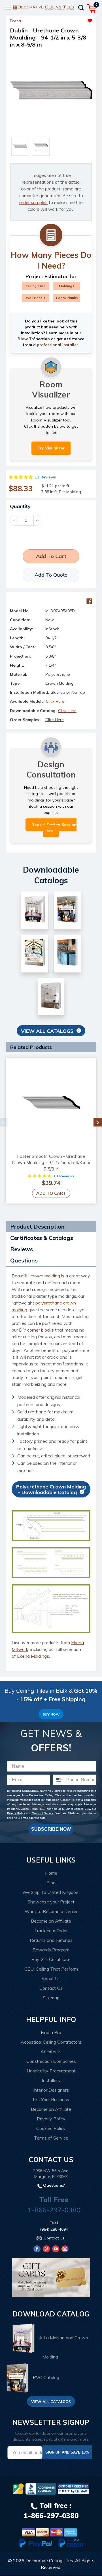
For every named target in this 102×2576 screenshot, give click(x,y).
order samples (33, 202)
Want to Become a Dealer (51, 1911)
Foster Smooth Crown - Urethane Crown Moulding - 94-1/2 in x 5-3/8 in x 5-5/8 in (51, 1163)
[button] (72, 19)
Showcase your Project (51, 1902)
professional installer (58, 345)
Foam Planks (67, 298)
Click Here (55, 701)
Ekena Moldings (33, 1656)
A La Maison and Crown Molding (64, 2347)
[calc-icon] (51, 235)
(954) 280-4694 (54, 2229)
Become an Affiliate (51, 1921)
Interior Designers (51, 2090)
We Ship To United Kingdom (51, 1892)
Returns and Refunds (51, 1940)
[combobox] (58, 1780)
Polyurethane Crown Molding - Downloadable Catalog (51, 1489)
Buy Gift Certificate (51, 1959)
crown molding (45, 1276)
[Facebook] (89, 601)
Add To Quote (51, 575)
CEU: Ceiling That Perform (51, 1969)
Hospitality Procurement (51, 2071)
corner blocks (41, 1330)
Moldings (67, 286)
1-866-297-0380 (54, 2210)
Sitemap (51, 1998)
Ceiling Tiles (36, 286)
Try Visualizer (51, 448)
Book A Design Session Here (54, 828)
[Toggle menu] (8, 8)
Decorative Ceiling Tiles (49, 2560)
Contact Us (51, 1988)
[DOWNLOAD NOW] (41, 2489)
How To (26, 339)
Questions (24, 1260)
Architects (51, 2052)
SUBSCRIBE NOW (51, 1829)
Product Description (37, 1226)
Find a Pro (51, 2032)
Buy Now (51, 1714)
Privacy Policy (16, 1813)
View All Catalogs (47, 1031)
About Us (51, 1978)
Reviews (22, 1249)
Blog (51, 1883)
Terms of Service (42, 1813)
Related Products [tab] (31, 1047)
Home (51, 1873)
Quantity (20, 506)
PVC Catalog (46, 2377)
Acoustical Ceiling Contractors (51, 2042)
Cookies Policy (51, 2128)
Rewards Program (51, 1950)
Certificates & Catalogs (42, 1238)
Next (98, 1122)
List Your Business (51, 2100)
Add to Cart (51, 1193)
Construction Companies (51, 2061)
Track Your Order (51, 1931)
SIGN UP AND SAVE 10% (67, 2452)
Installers (51, 2080)
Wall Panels (36, 298)
